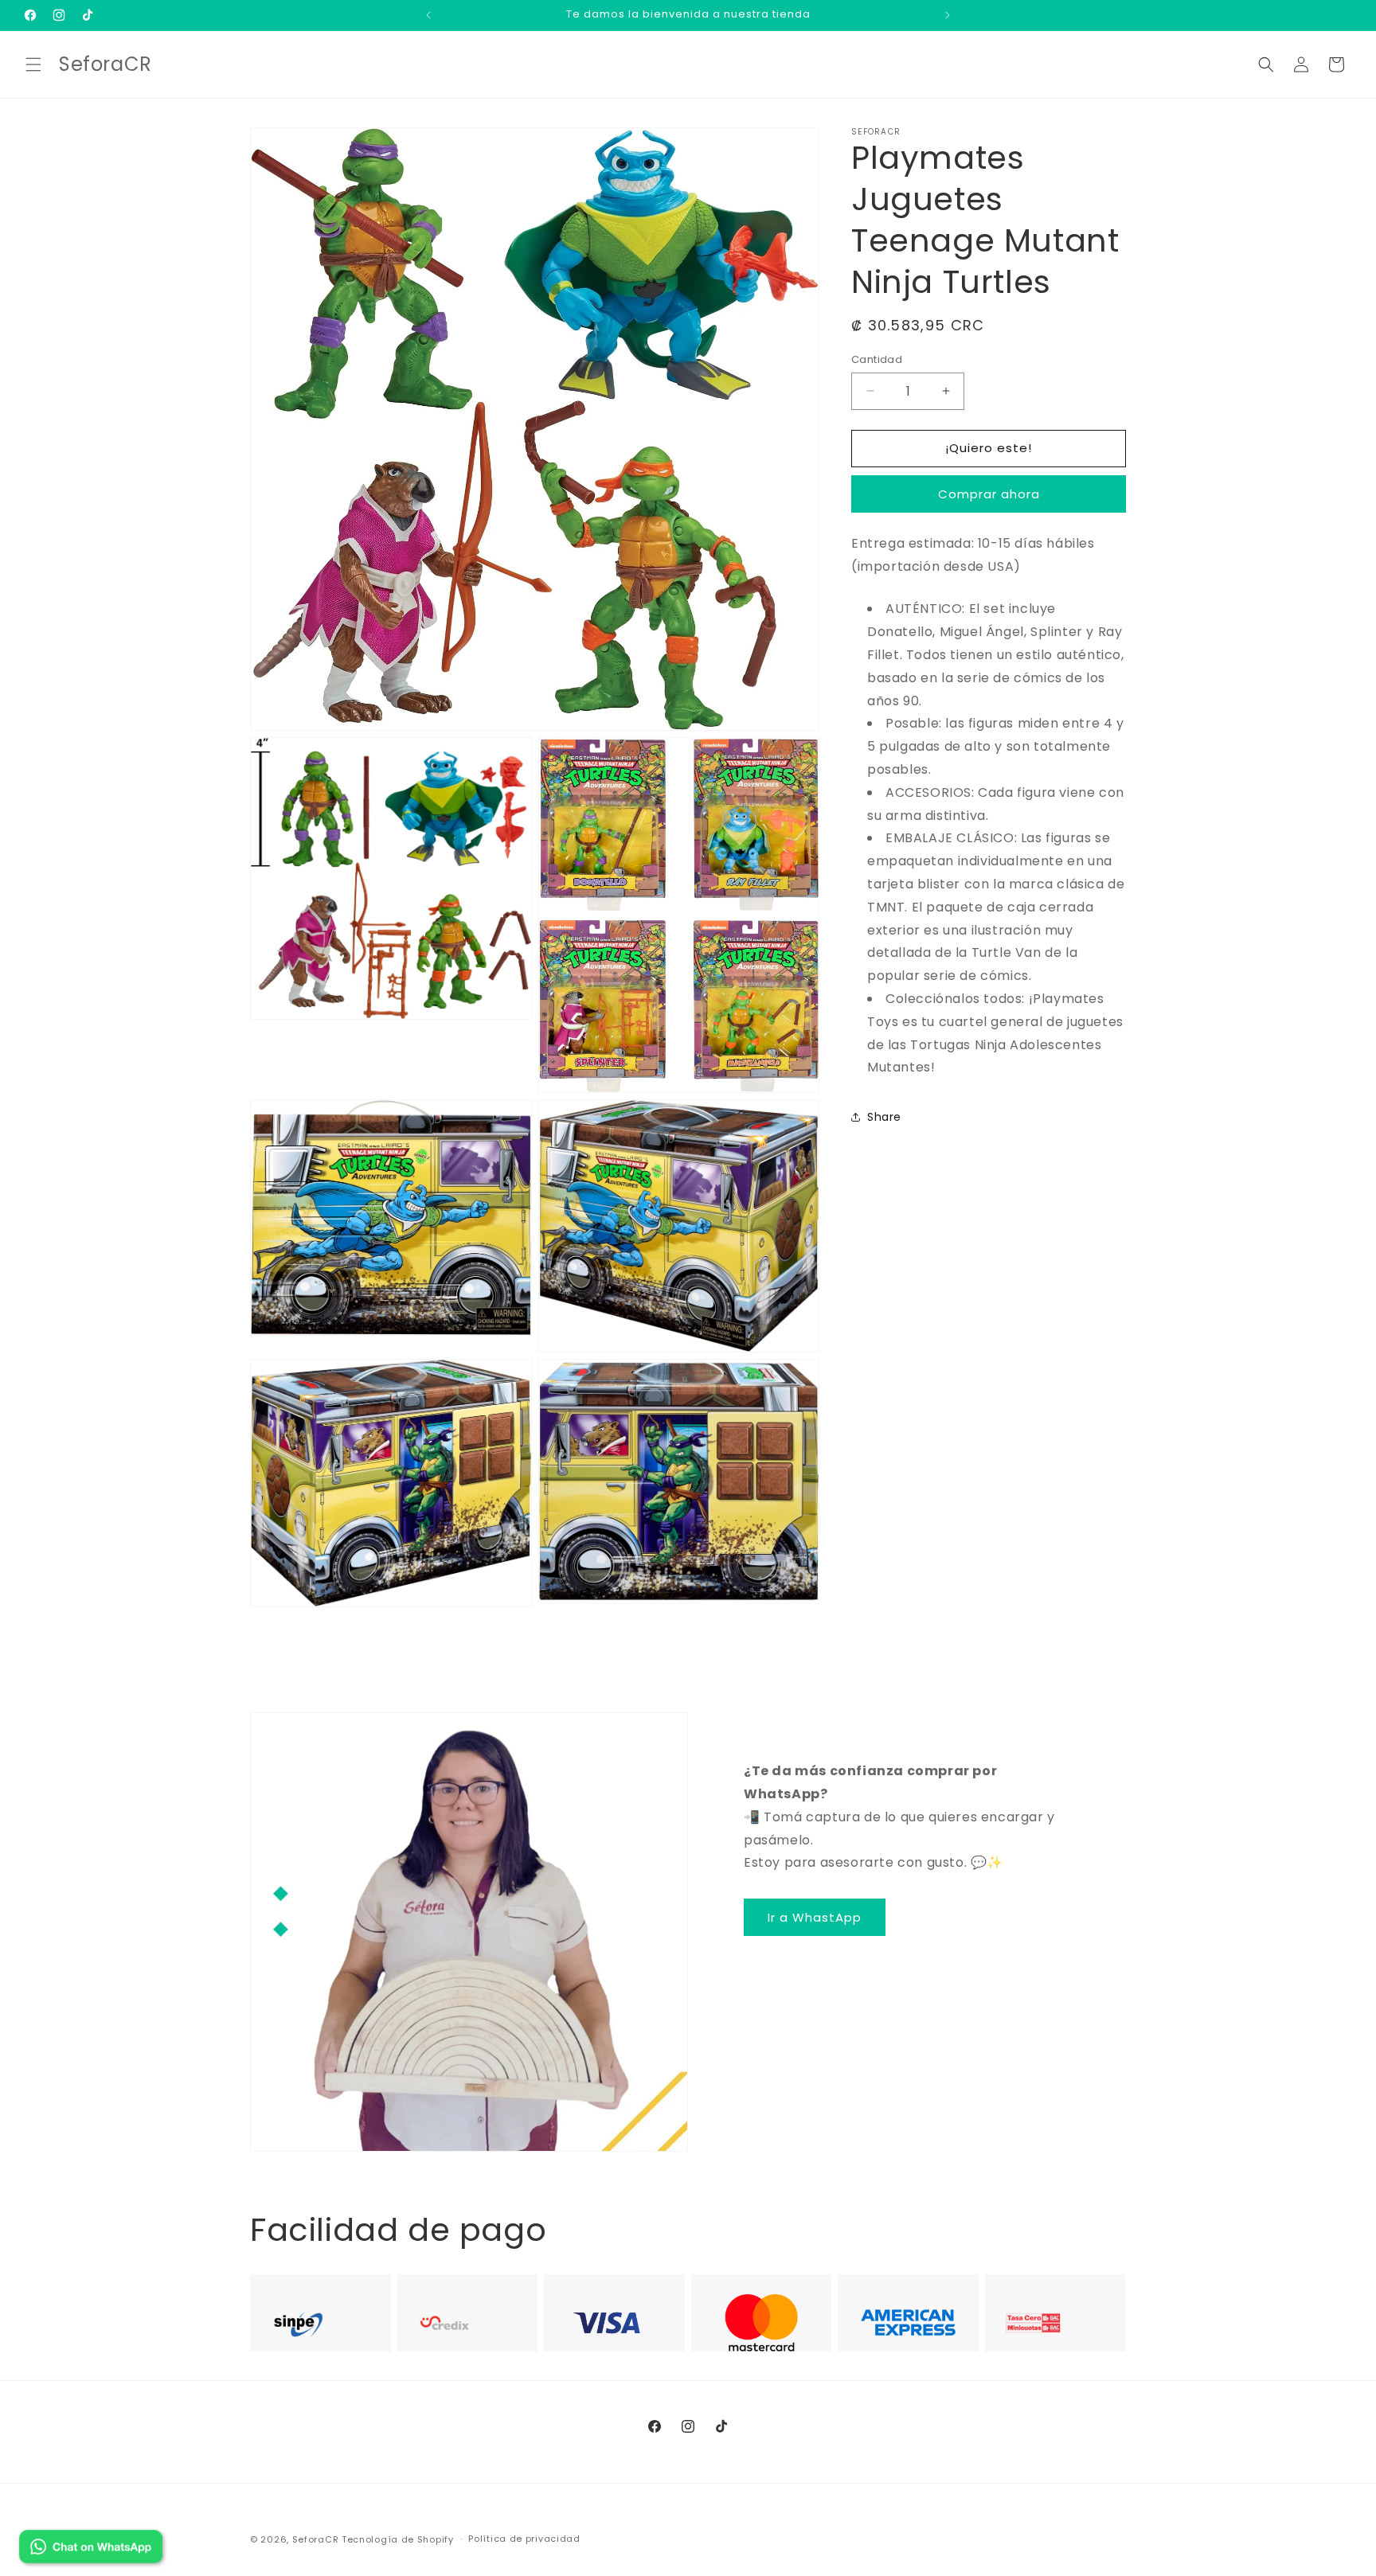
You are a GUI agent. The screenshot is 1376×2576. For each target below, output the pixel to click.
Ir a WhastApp (815, 1917)
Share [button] (884, 1116)
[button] (33, 64)
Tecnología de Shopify (398, 2539)
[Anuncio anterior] (428, 15)
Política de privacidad (524, 2539)
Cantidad (877, 359)
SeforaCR (316, 2539)
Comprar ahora (989, 494)
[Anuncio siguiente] (948, 15)
